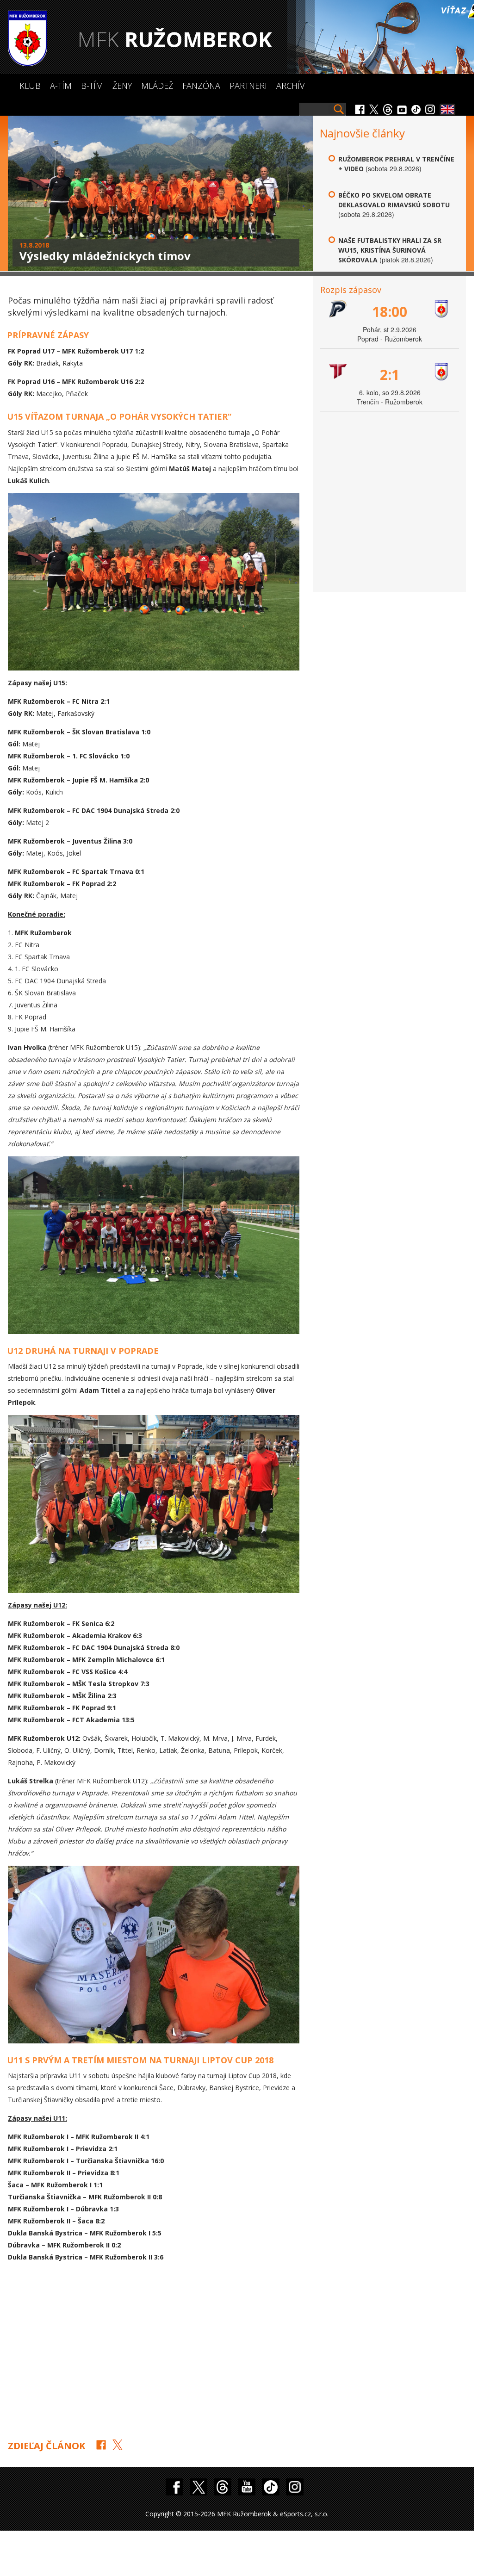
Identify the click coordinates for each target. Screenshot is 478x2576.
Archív (290, 86)
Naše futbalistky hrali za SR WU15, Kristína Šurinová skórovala (390, 250)
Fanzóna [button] (201, 86)
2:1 (390, 375)
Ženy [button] (122, 86)
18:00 (390, 312)
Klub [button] (30, 86)
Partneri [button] (248, 86)
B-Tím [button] (92, 86)
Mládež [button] (157, 86)
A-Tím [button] (61, 86)
